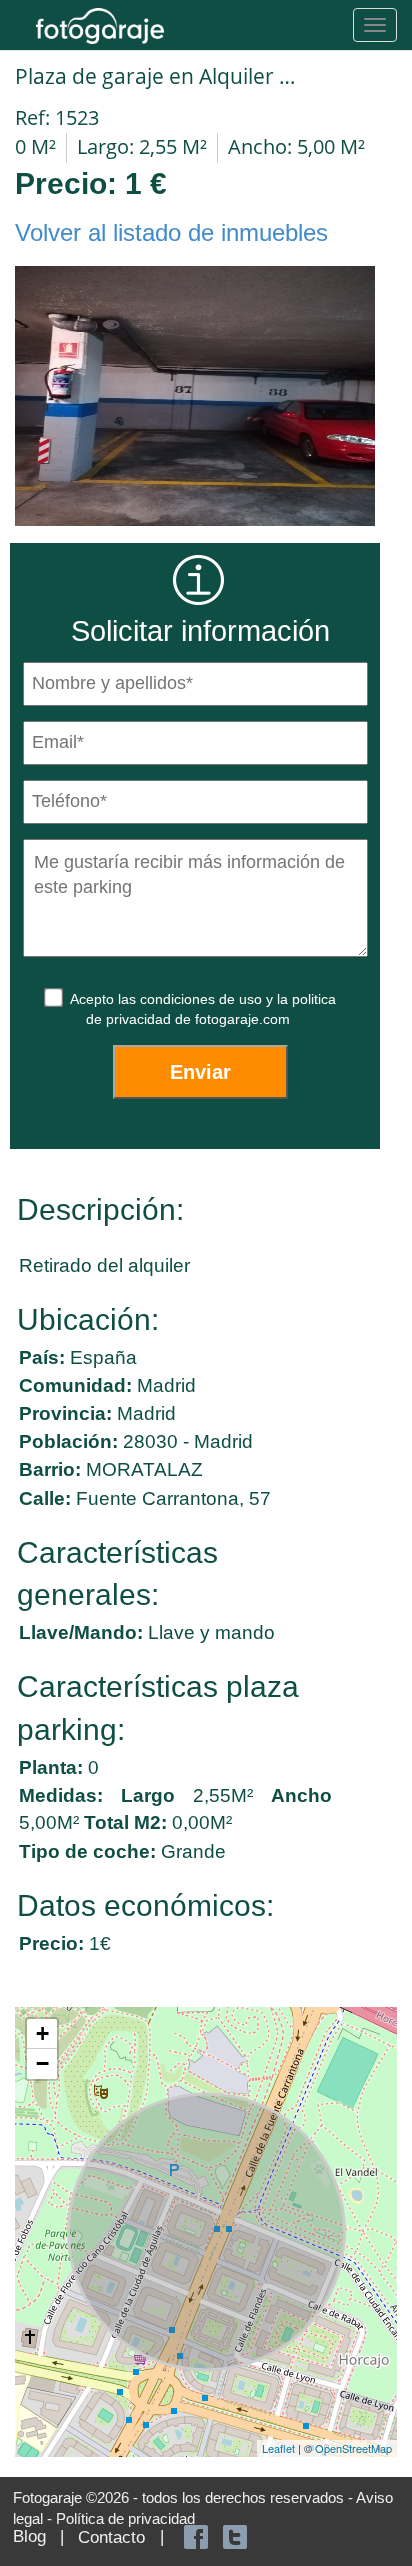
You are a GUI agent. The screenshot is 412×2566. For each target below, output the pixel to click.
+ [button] (42, 2033)
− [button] (42, 2063)
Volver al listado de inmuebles (171, 232)
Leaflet (278, 2448)
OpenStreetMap (353, 2448)
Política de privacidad (125, 2518)
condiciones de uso (203, 999)
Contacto (111, 2537)
